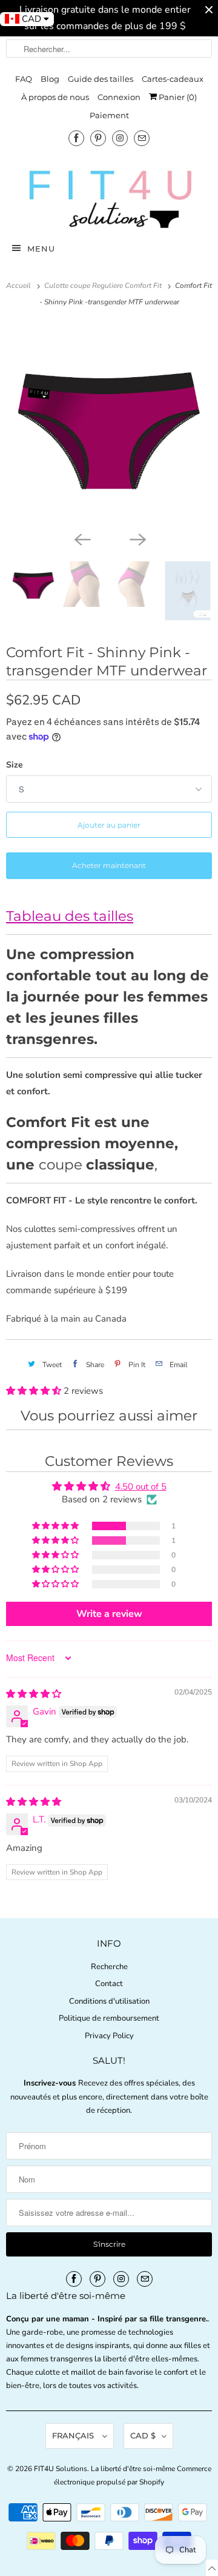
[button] (35, 1391)
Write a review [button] (109, 1614)
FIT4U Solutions (61, 2469)
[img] (34, 1694)
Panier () (177, 97)
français (74, 2435)
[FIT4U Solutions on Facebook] (76, 138)
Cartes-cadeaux (173, 79)
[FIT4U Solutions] (109, 199)
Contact (109, 1984)
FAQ (24, 79)
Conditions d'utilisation (109, 2001)
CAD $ (143, 2435)
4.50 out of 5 (141, 1487)
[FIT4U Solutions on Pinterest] (98, 138)
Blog (50, 79)
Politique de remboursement (109, 2018)
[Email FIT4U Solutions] (142, 138)
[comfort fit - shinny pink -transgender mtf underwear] (109, 425)
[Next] (137, 538)
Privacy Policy (109, 2036)
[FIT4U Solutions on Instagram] (120, 138)
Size (15, 765)
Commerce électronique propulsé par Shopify (133, 2475)
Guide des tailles (101, 79)
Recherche (109, 1967)
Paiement (109, 115)
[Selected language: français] (212, 2568)
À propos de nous (55, 97)
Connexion (119, 97)
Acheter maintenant (109, 865)
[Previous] (81, 538)
